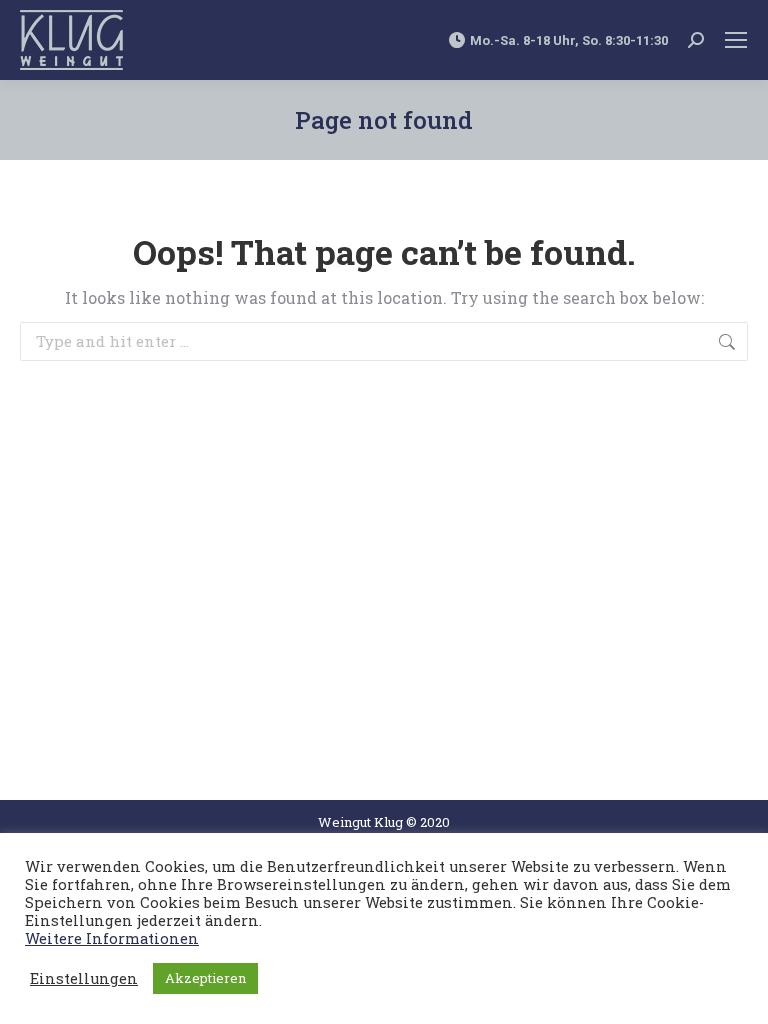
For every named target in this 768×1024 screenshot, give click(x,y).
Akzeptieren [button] (205, 978)
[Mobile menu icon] (736, 40)
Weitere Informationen (112, 938)
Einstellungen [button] (84, 979)
